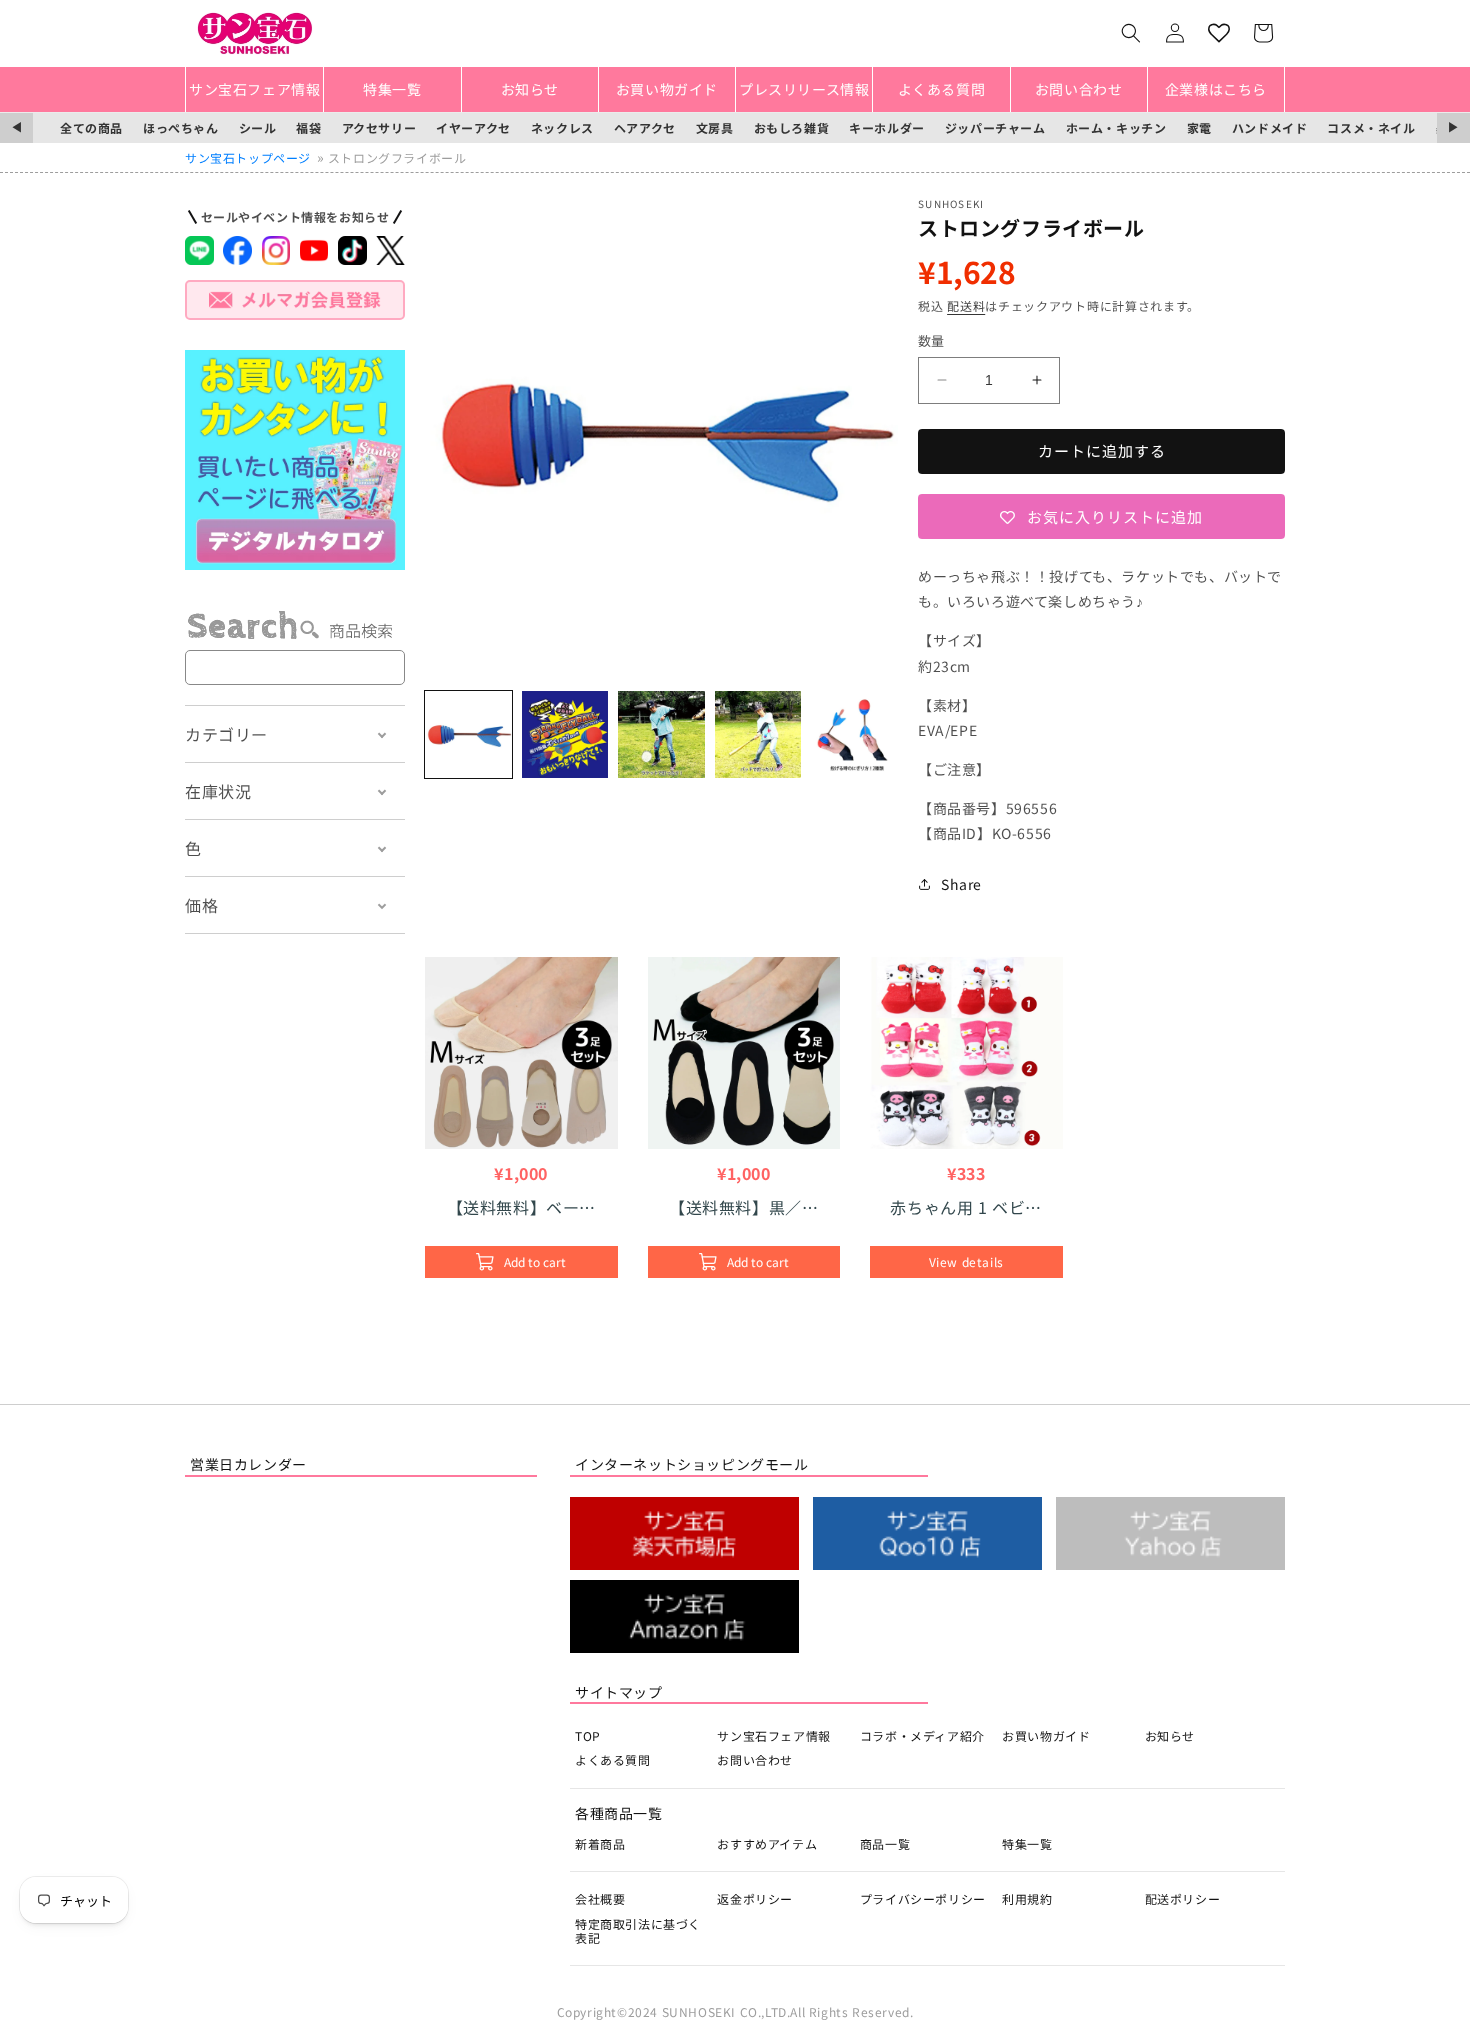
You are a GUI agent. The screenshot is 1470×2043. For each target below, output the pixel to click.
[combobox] (295, 667)
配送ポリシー (1183, 1898)
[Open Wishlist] (1219, 33)
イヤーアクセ (473, 127)
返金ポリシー (755, 1898)
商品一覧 (885, 1843)
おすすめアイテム (767, 1843)
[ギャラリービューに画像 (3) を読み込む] (661, 734)
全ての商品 (91, 127)
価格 (201, 905)
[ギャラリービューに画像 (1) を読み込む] (468, 734)
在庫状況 (218, 791)
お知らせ (1170, 1735)
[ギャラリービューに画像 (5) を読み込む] (854, 734)
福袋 (308, 127)
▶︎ (1453, 127)
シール (258, 127)
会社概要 (600, 1898)
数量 (931, 340)
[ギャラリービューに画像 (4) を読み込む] (758, 734)
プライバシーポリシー (923, 1898)
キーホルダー (887, 127)
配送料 (966, 305)
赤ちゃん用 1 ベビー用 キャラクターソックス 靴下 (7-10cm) (966, 1207)
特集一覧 (1027, 1843)
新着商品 (600, 1843)
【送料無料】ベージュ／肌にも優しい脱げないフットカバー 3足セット (522, 1207)
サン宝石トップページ (248, 157)
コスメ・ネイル (1371, 127)
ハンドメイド (1270, 127)
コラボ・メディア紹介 (922, 1735)
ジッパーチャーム (995, 127)
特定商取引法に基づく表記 (638, 1930)
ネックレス (562, 127)
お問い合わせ (755, 1759)
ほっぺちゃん (181, 127)
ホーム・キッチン (1116, 127)
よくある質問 (613, 1759)
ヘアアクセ (645, 127)
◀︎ (16, 127)
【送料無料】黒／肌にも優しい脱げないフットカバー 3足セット (743, 1207)
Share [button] (961, 884)
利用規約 (1027, 1898)
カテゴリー (226, 734)
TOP (588, 1735)
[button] (1131, 33)
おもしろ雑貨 (792, 127)
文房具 (715, 127)
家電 (1199, 127)
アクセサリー (379, 127)
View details (966, 1261)
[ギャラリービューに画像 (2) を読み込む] (565, 734)
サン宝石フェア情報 (773, 1735)
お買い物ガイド (1046, 1735)
